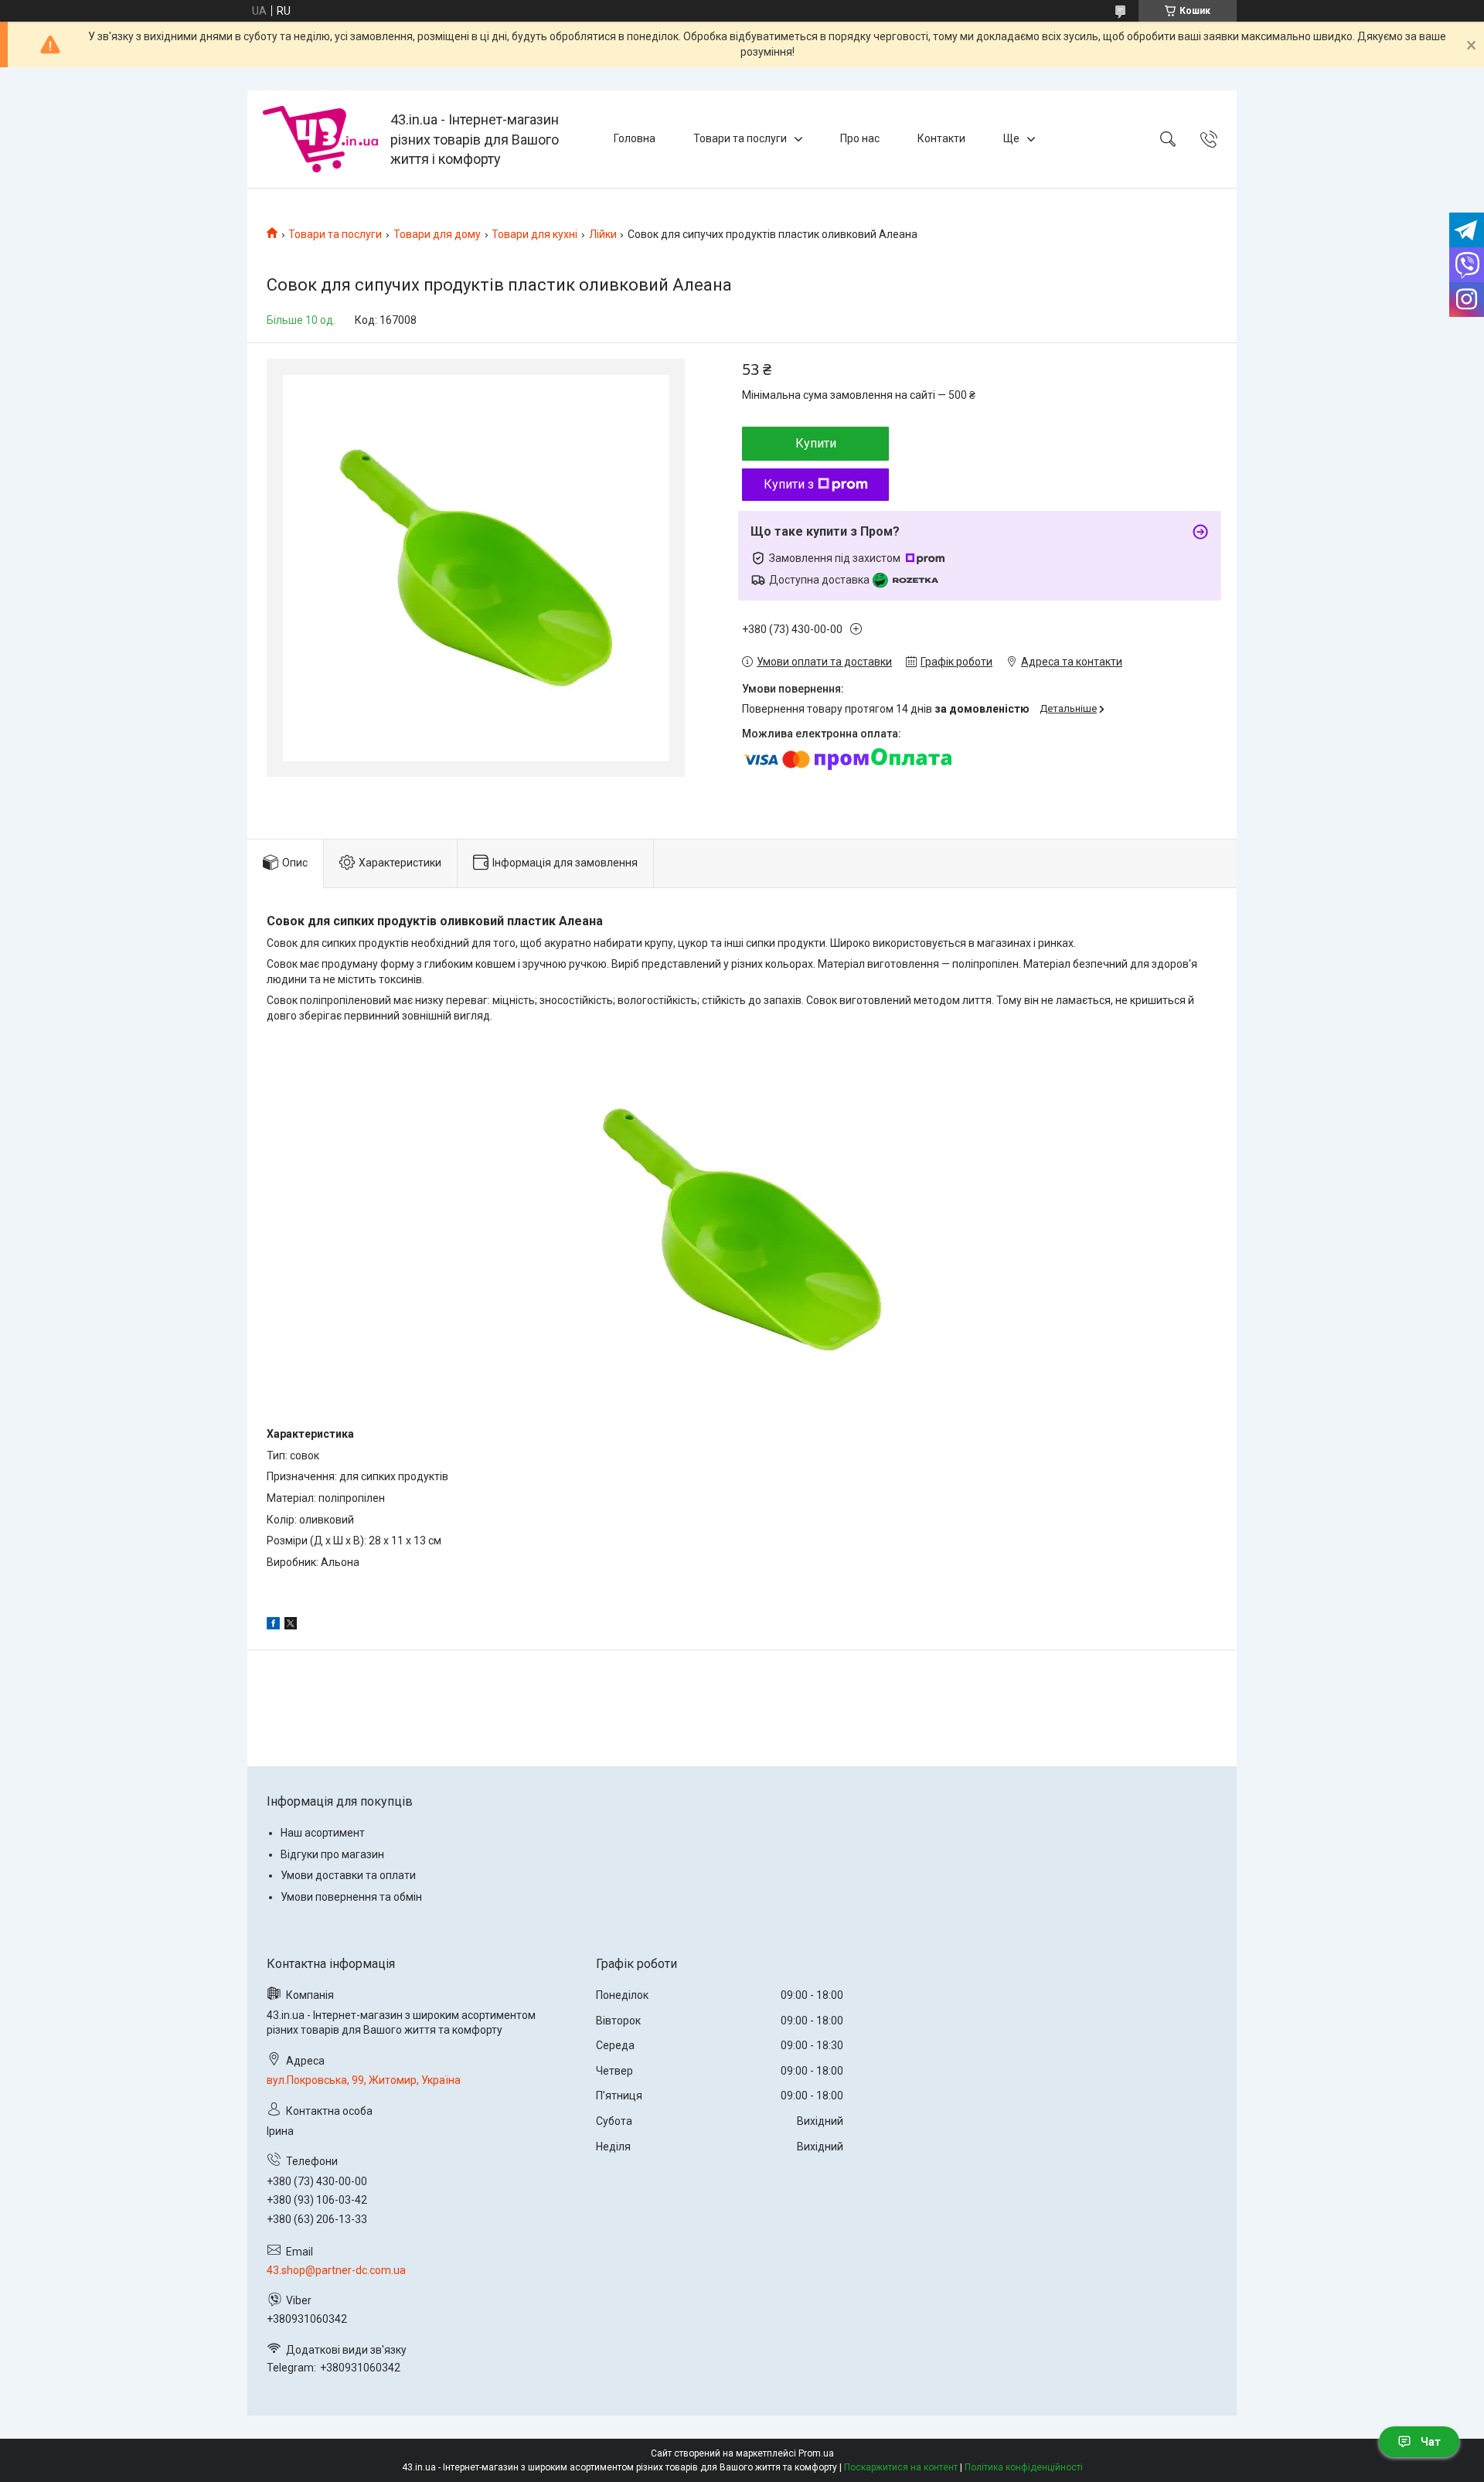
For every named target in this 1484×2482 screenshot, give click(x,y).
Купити (816, 443)
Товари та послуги (740, 138)
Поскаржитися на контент (901, 2467)
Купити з (789, 484)
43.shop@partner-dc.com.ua (336, 2270)
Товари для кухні (534, 234)
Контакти (941, 138)
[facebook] (273, 1626)
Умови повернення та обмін (351, 1897)
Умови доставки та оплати (348, 1875)
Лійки (603, 234)
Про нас (860, 138)
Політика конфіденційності (1024, 2467)
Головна (635, 138)
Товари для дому (437, 234)
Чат (1431, 2442)
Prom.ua (816, 2453)
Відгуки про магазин (332, 1854)
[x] (291, 1626)
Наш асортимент (323, 1833)
